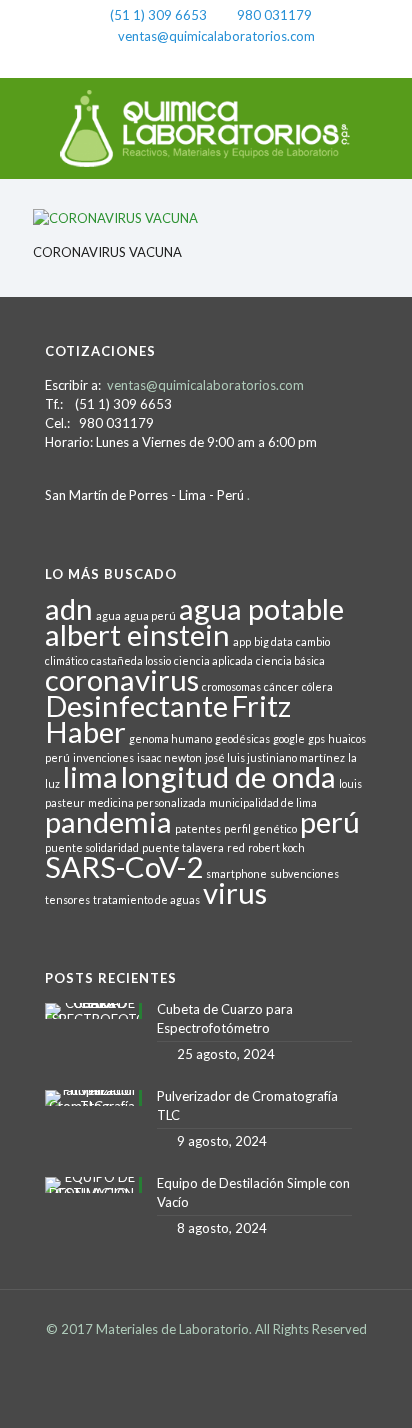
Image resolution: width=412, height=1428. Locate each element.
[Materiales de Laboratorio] (206, 128)
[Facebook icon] (180, 61)
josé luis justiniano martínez (275, 757)
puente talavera (183, 847)
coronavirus (122, 679)
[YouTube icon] (232, 61)
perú (330, 821)
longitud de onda (228, 776)
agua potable (261, 608)
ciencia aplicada (213, 660)
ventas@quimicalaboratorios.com (216, 36)
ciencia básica (290, 660)
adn (69, 608)
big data (273, 641)
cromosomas (231, 686)
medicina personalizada (147, 802)
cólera (317, 686)
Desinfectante (136, 705)
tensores (67, 899)
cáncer (281, 686)
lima (90, 776)
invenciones (103, 757)
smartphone (236, 873)
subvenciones (304, 873)
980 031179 (274, 15)
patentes (198, 828)
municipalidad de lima (263, 802)
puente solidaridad (92, 847)
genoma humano (170, 738)
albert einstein (137, 634)
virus (235, 892)
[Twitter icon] (206, 61)
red (236, 847)
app (242, 641)
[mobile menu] (385, 118)
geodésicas (242, 738)
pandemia (108, 821)
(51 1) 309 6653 (158, 15)
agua (108, 615)
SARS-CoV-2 (124, 866)
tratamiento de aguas (146, 899)
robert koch (276, 847)
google (289, 738)
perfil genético (260, 828)
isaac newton (169, 757)
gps (316, 738)
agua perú (150, 615)
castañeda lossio (131, 660)
